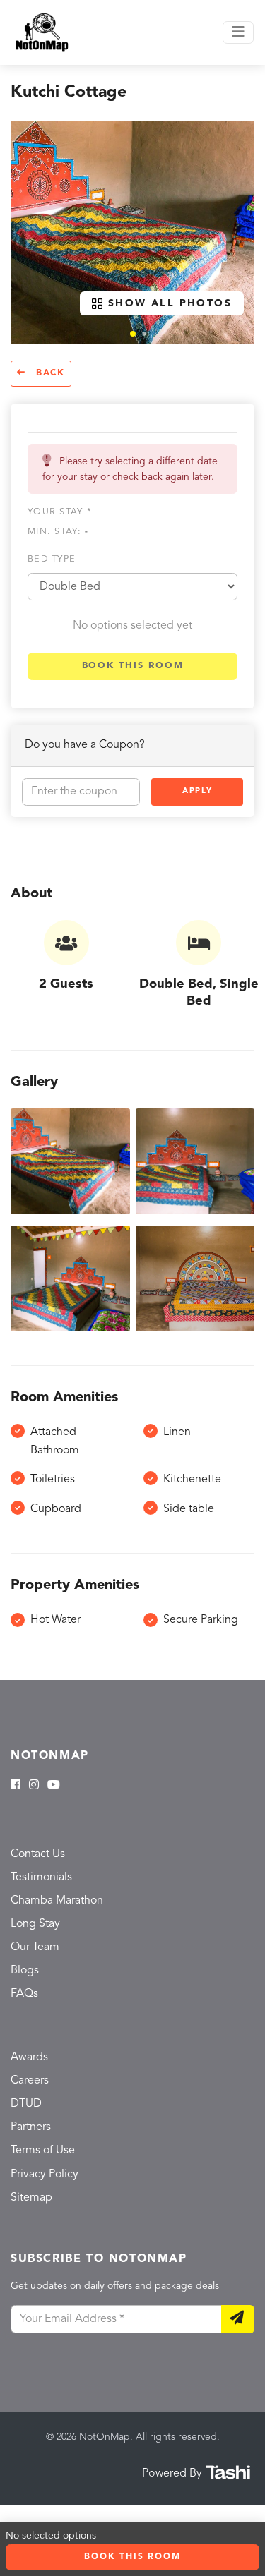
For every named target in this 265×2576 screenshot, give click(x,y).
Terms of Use (43, 2151)
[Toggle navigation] (238, 32)
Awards (29, 2057)
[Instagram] (34, 1786)
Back (48, 373)
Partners (31, 2127)
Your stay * (60, 512)
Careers (30, 2081)
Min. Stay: (58, 532)
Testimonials (41, 1877)
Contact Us (38, 1854)
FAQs (24, 1994)
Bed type (52, 559)
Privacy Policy (45, 2175)
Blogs (25, 1971)
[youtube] (54, 1786)
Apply (197, 791)
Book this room (133, 666)
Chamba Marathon (57, 1901)
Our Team (35, 1947)
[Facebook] (16, 1786)
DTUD (26, 2104)
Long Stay (35, 1924)
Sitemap (31, 2198)
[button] (133, 334)
